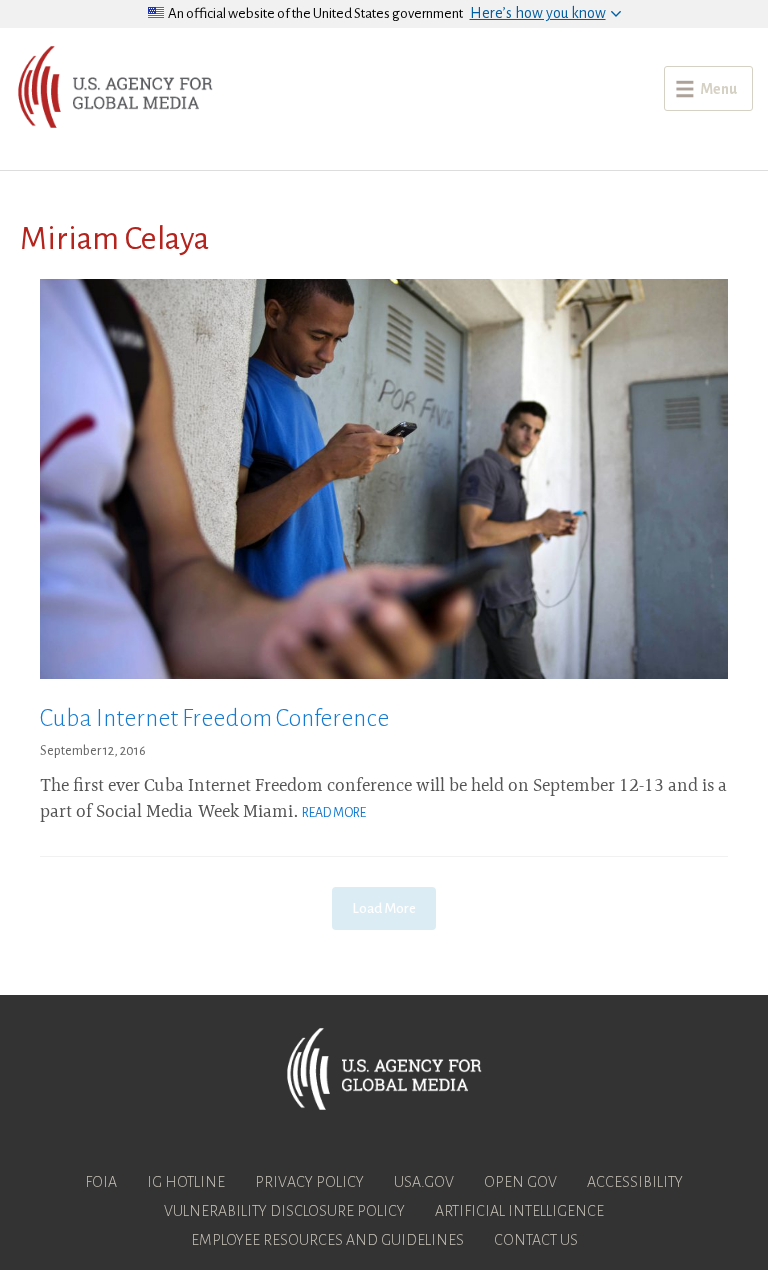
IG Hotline (186, 1182)
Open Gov (520, 1182)
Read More (334, 813)
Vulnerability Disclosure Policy (284, 1211)
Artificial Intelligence (519, 1211)
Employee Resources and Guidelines (327, 1240)
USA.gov (424, 1182)
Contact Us (536, 1240)
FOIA (101, 1182)
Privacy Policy (309, 1182)
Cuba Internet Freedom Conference (214, 718)
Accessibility (635, 1182)
